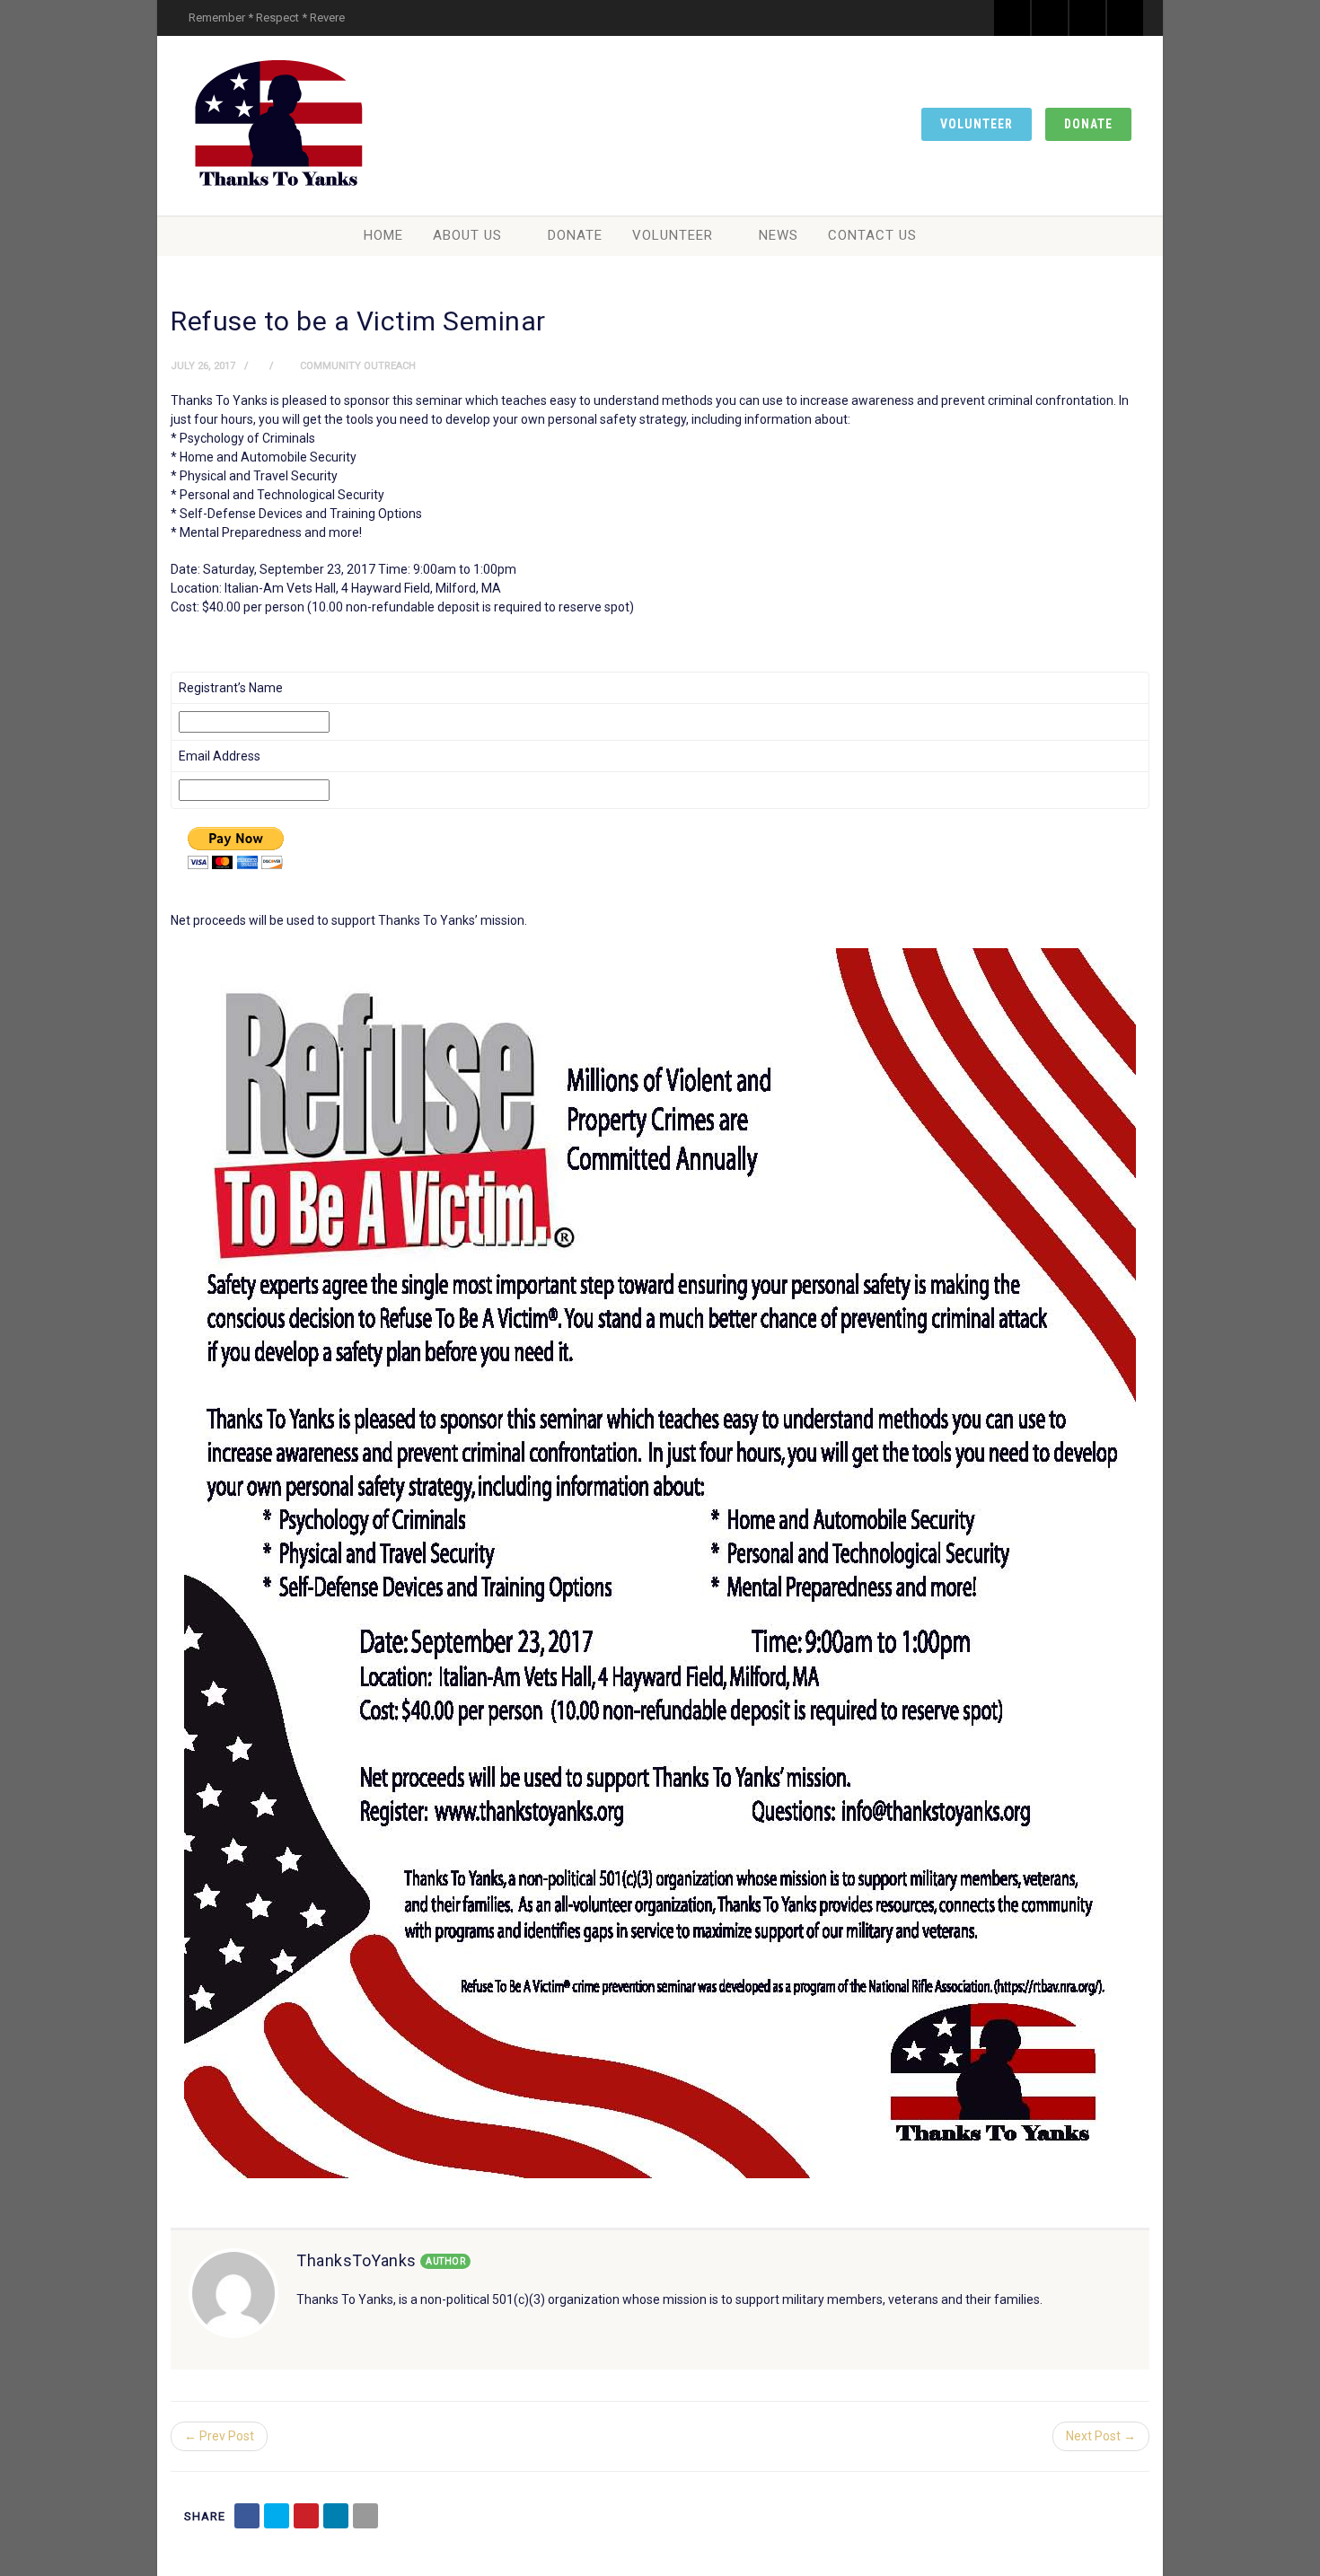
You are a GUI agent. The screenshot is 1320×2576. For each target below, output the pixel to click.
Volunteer (977, 124)
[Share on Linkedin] (336, 2516)
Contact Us (872, 235)
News (779, 235)
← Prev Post (219, 2436)
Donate (1088, 124)
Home (383, 235)
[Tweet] (277, 2516)
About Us (467, 235)
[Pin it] (306, 2516)
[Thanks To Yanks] (278, 126)
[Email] (365, 2516)
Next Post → (1101, 2436)
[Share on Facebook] (247, 2516)
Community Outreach (358, 366)
